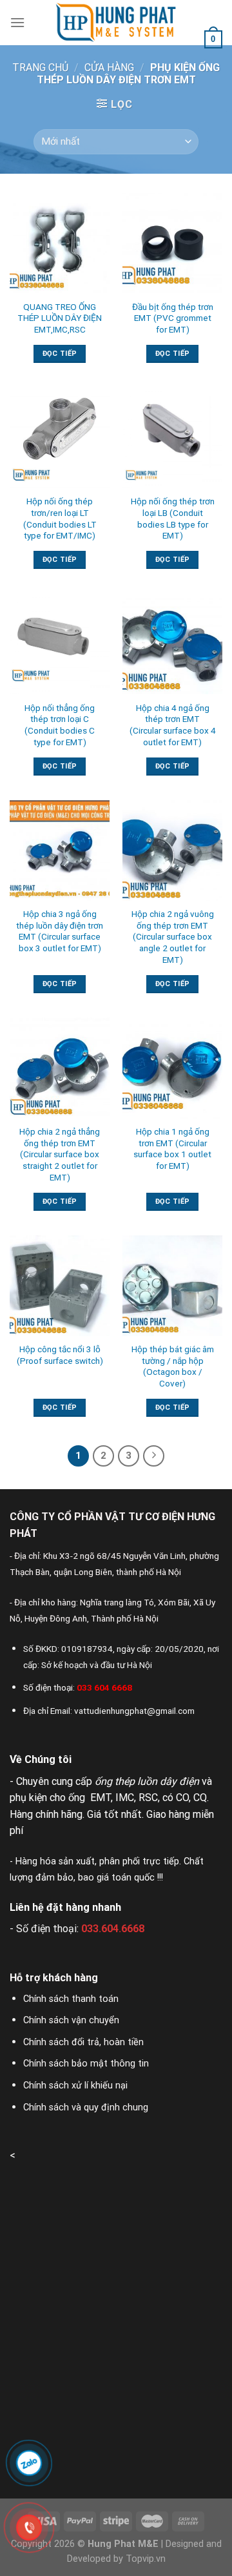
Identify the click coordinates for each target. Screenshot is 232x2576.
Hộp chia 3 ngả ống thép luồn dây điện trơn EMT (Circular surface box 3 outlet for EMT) (60, 931)
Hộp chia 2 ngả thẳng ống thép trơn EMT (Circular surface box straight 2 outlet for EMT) (60, 1154)
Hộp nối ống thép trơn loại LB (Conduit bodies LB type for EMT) (173, 518)
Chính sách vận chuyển (71, 2020)
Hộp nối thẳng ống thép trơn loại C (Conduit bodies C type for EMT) (60, 725)
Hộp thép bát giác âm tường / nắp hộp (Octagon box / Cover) (173, 1366)
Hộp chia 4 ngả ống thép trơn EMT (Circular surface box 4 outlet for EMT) (173, 725)
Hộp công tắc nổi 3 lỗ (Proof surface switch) (60, 1355)
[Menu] (17, 22)
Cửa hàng (109, 67)
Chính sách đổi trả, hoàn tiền (83, 2042)
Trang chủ (40, 67)
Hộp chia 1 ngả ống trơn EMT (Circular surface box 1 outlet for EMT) (172, 1149)
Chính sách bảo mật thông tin (86, 2064)
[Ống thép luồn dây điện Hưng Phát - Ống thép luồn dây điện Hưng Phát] (116, 23)
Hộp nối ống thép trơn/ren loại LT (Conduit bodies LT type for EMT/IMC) (60, 518)
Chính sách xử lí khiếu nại (75, 2086)
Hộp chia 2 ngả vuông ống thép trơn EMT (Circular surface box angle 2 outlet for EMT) (173, 937)
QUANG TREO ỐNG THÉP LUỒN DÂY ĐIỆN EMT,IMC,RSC (60, 318)
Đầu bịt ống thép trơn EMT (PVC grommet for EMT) (173, 318)
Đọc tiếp (60, 354)
